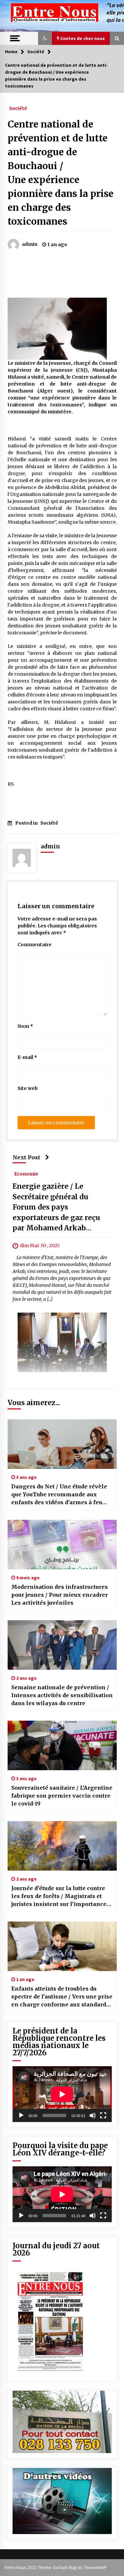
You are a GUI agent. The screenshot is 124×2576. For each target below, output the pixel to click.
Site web (28, 1088)
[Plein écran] (103, 2115)
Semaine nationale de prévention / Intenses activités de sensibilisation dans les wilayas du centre (62, 1695)
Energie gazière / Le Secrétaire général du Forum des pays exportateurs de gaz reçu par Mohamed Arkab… (56, 1207)
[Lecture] (21, 2115)
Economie (26, 1174)
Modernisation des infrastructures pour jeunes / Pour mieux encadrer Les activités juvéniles (60, 1595)
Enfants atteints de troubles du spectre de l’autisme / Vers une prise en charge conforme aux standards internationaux (62, 1997)
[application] (62, 2094)
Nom (25, 1026)
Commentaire (35, 945)
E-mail (27, 1057)
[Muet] (93, 2115)
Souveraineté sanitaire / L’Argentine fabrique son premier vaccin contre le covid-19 (62, 1796)
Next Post (26, 1157)
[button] (45, 38)
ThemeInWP (95, 2567)
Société (18, 108)
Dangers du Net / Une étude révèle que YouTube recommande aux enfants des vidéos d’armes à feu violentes (59, 1495)
